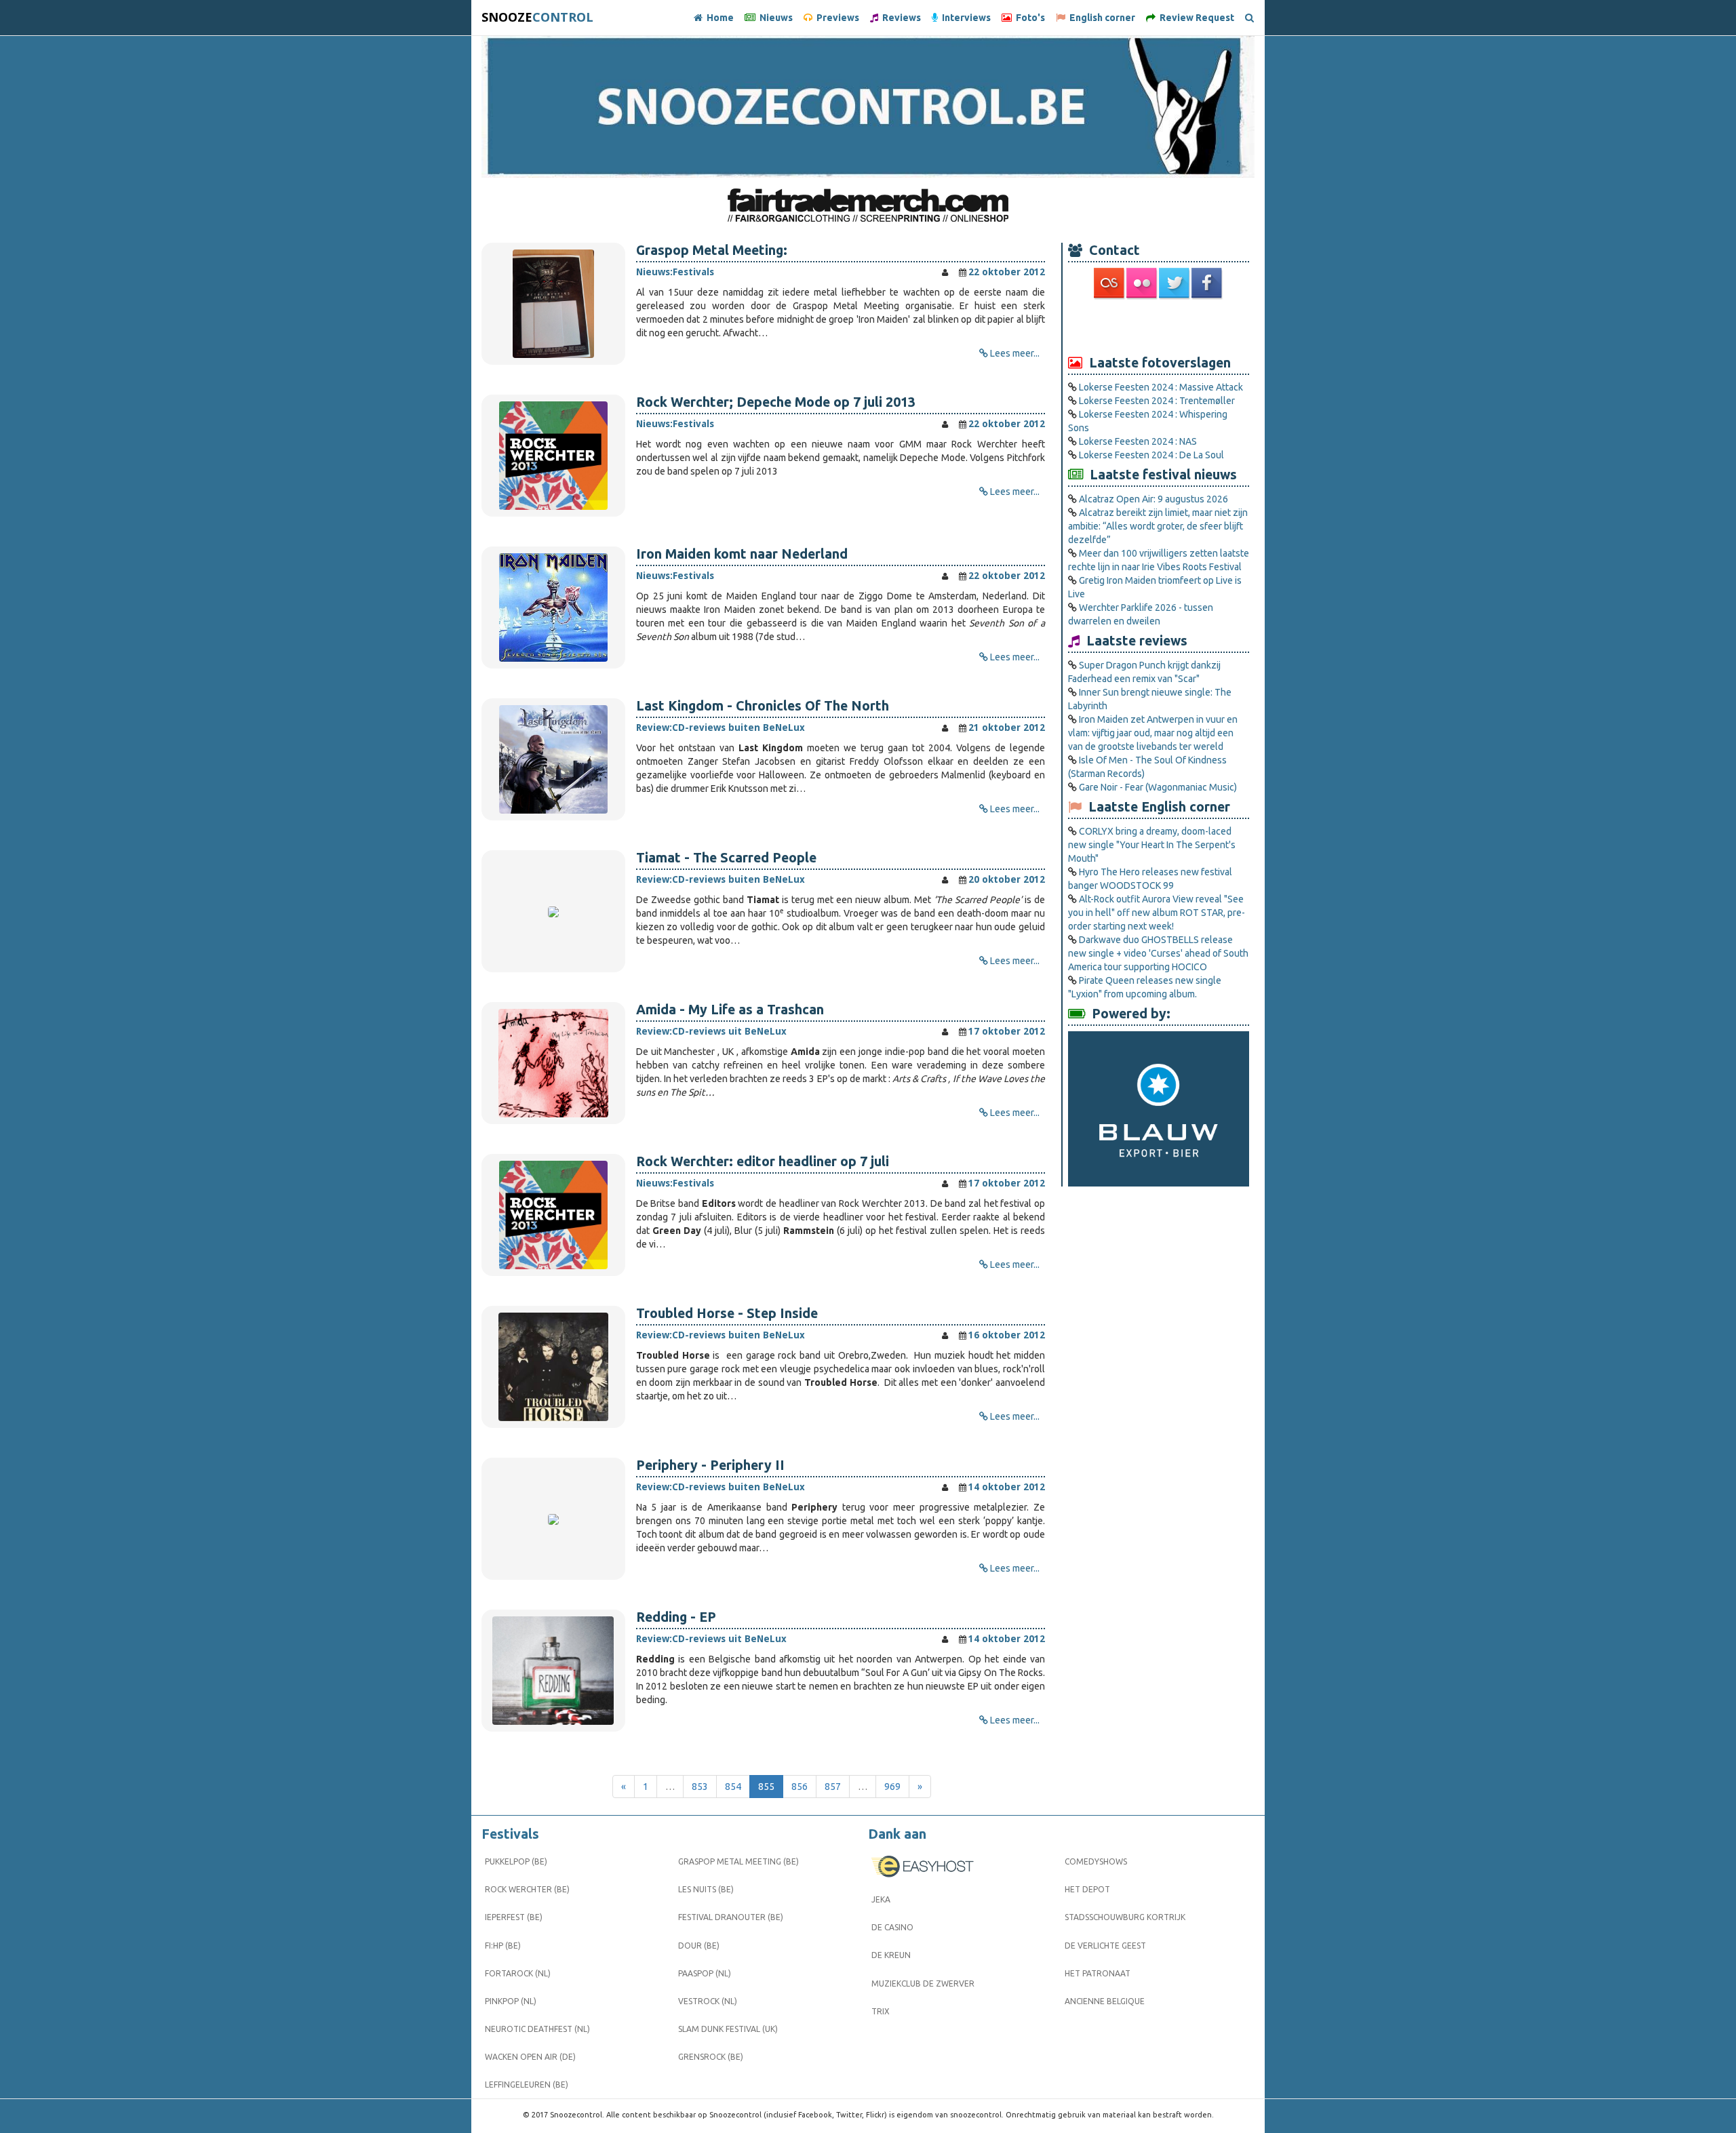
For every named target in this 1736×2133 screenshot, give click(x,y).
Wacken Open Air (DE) (530, 2057)
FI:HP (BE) (503, 1946)
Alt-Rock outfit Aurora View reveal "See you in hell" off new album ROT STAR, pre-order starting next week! (1157, 913)
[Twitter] (1175, 283)
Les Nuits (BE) (706, 1889)
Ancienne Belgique (1105, 2001)
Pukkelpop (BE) (516, 1861)
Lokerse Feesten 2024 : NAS (1138, 441)
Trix (881, 2011)
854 (733, 1787)
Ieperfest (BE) (514, 1917)
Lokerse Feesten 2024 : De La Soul (1151, 455)
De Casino (892, 1927)
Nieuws (774, 18)
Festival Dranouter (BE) (731, 1917)
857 (833, 1787)
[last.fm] (1110, 283)
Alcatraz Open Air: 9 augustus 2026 (1153, 499)
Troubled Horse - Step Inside (727, 1313)
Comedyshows (1096, 1861)
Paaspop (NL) (705, 1973)
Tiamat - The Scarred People (726, 858)
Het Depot (1087, 1889)
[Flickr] (1143, 283)
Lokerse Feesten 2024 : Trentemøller (1157, 401)
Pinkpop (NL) (511, 2001)
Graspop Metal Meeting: (712, 250)
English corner (1100, 18)
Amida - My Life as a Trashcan (730, 1010)
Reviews (900, 18)
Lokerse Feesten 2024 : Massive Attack (1161, 387)
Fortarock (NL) (518, 1973)
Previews (836, 18)
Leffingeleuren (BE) (527, 2085)
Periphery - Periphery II (710, 1465)
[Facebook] (1208, 283)
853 (700, 1787)
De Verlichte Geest (1105, 1946)
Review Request (1195, 18)
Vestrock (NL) (708, 2001)
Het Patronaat (1098, 1973)
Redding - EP (676, 1617)
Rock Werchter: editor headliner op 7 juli (763, 1161)
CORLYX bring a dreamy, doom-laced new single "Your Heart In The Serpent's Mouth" (1152, 845)
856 (800, 1787)
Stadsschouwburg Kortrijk (1125, 1917)
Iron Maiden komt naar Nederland (742, 554)
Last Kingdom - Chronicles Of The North (763, 706)
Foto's (1028, 18)
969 (892, 1787)
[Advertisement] (1159, 326)
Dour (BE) (699, 1946)
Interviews (964, 18)
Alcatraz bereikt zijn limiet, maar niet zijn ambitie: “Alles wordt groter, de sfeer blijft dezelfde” (1158, 526)
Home (718, 18)
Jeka (881, 1899)
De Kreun (891, 1955)
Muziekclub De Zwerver (923, 1984)
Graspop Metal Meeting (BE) (738, 1861)
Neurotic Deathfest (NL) (537, 2029)
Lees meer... (1015, 353)
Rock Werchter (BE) (527, 1889)
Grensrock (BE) (711, 2057)
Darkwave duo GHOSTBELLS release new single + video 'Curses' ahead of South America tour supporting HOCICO (1158, 953)
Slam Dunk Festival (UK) (728, 2029)
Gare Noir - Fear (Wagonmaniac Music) (1158, 787)
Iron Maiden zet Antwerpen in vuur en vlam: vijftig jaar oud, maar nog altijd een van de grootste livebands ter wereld (1153, 733)
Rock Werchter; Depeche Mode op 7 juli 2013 (776, 402)
